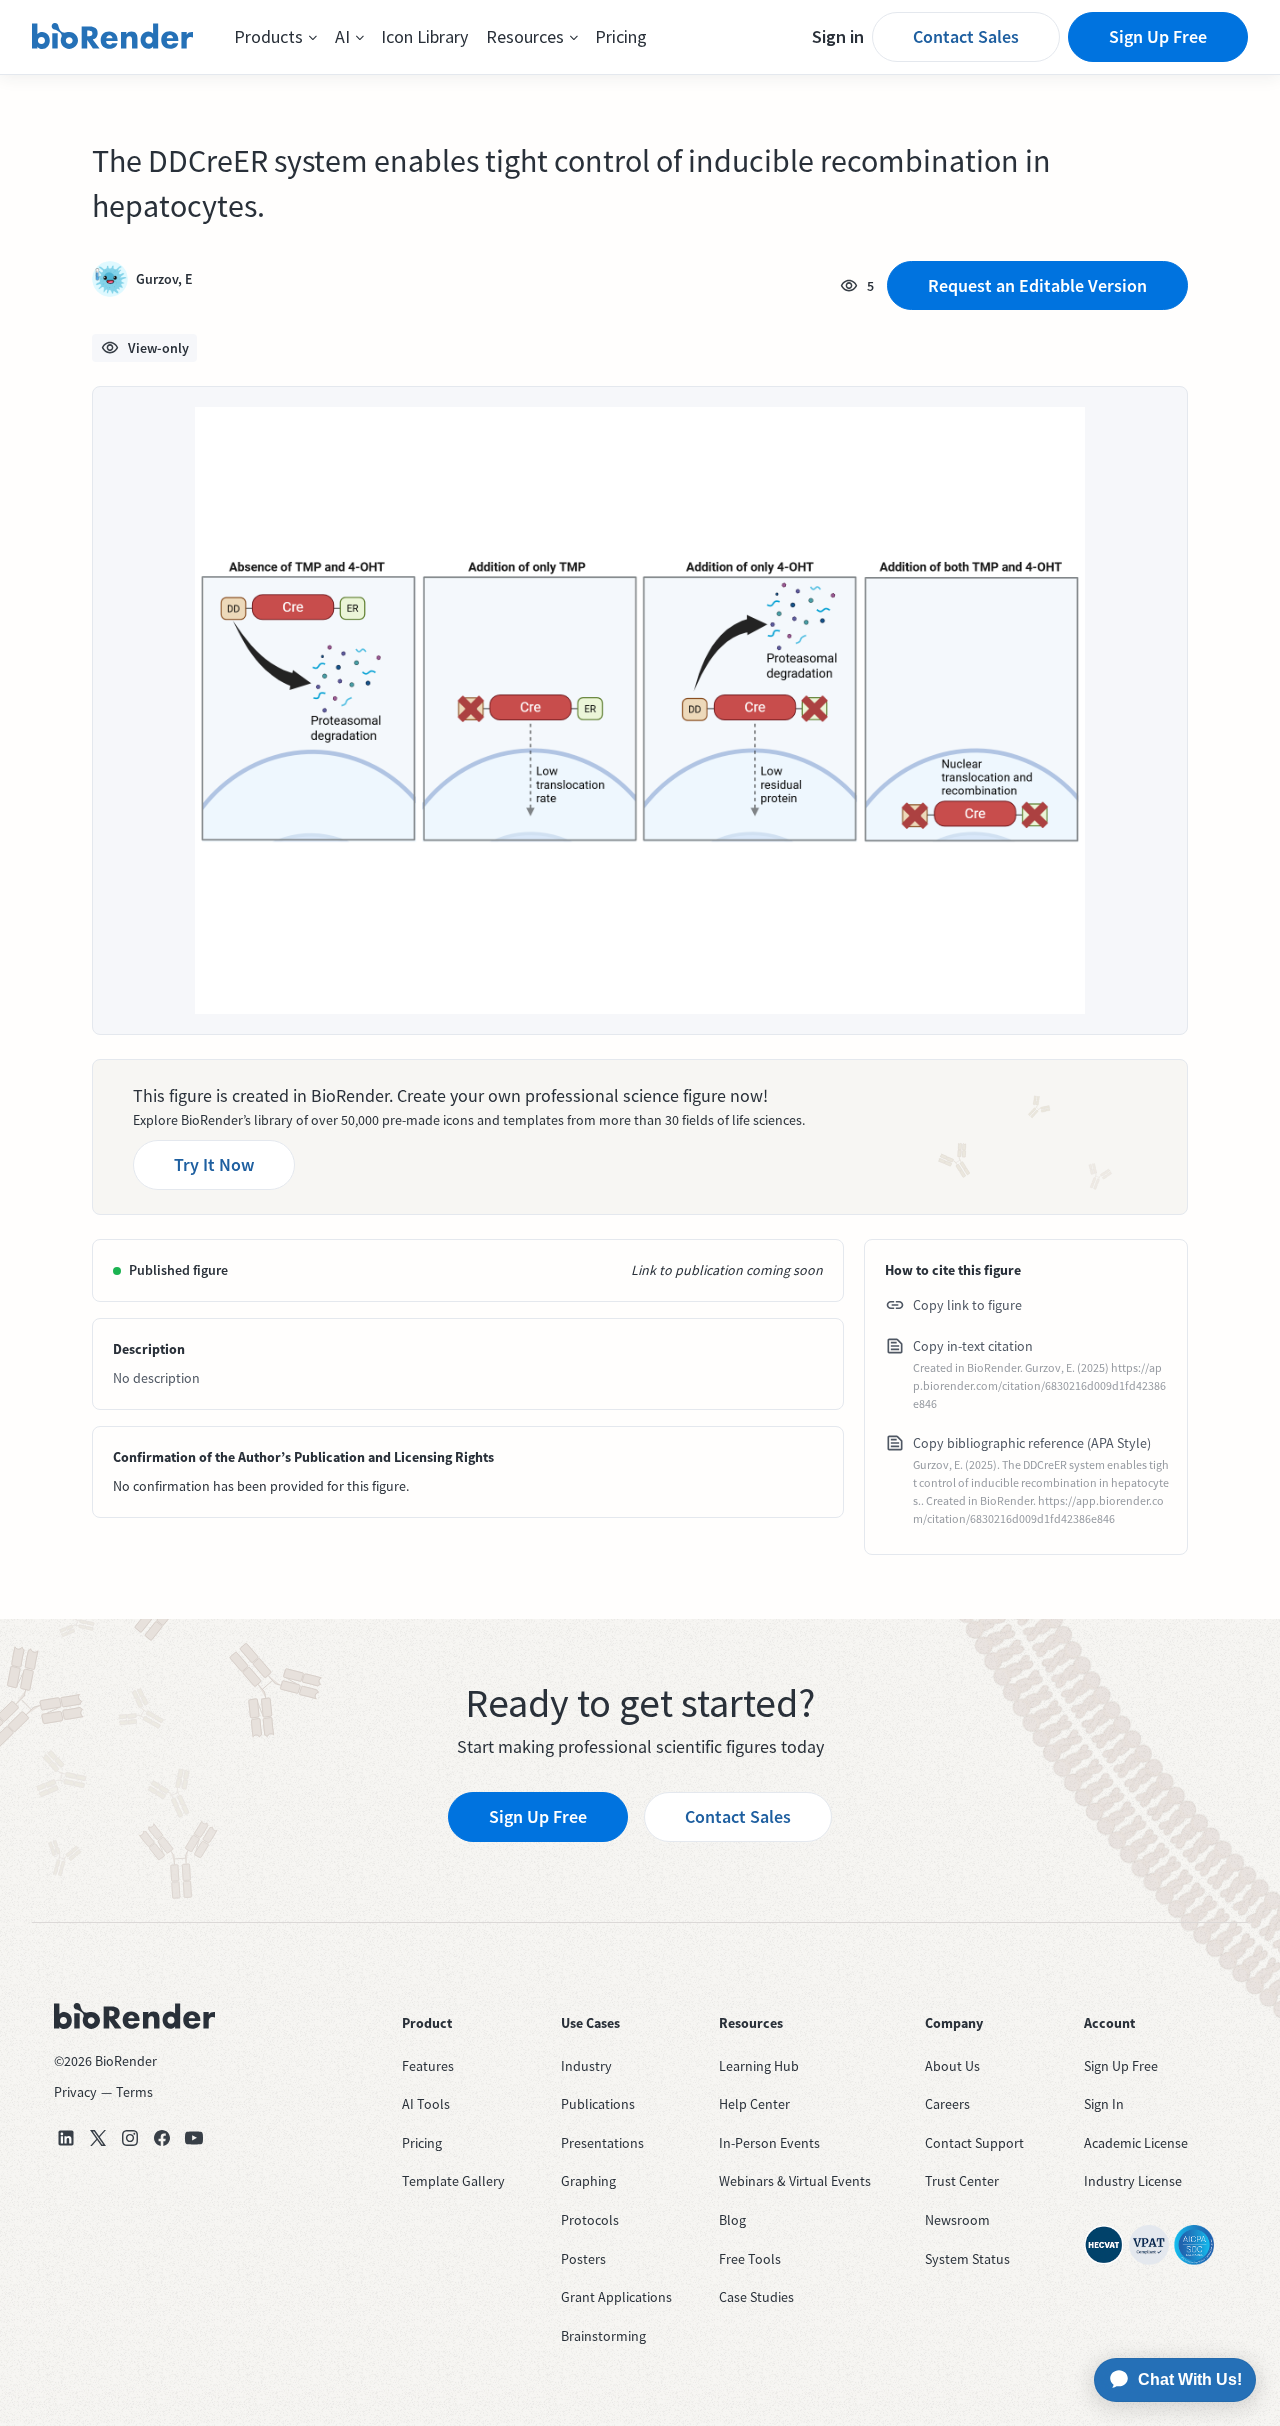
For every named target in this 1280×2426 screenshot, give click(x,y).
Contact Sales (966, 36)
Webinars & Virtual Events (795, 2181)
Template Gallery (453, 2181)
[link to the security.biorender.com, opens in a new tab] (1104, 2245)
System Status (967, 2259)
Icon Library (424, 36)
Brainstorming (603, 2336)
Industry (586, 2066)
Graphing (588, 2181)
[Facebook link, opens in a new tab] (162, 2138)
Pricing (621, 36)
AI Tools (426, 2104)
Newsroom (957, 2220)
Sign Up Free (1158, 36)
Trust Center (962, 2181)
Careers (947, 2104)
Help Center (754, 2104)
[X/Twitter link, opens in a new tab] (98, 2138)
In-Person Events (769, 2143)
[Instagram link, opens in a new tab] (130, 2138)
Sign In (1104, 2104)
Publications (598, 2104)
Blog (732, 2220)
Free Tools (750, 2259)
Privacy (75, 2092)
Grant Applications (616, 2297)
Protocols (590, 2220)
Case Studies (756, 2297)
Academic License (1136, 2143)
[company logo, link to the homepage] (113, 37)
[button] (275, 37)
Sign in (838, 36)
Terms (134, 2092)
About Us (952, 2066)
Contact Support (974, 2143)
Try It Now (214, 1164)
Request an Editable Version (1037, 285)
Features (428, 2066)
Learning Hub (759, 2066)
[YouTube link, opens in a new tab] (194, 2138)
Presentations (602, 2143)
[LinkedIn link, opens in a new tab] (66, 2138)
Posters (583, 2259)
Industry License (1133, 2181)
